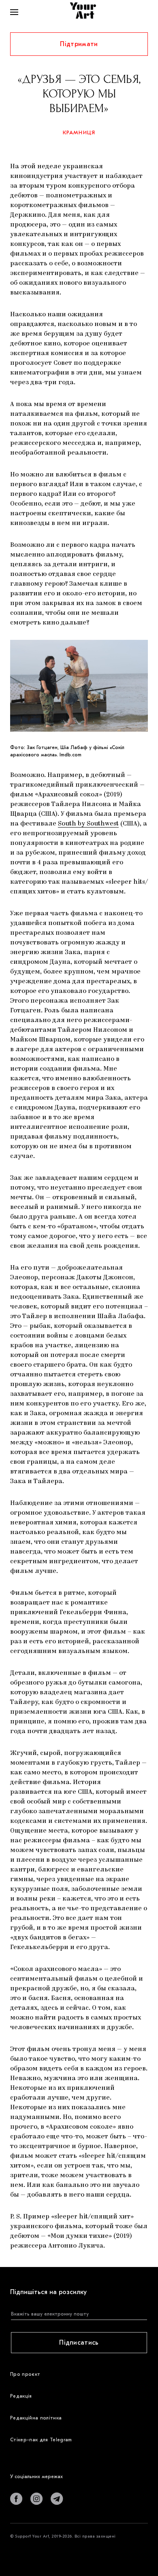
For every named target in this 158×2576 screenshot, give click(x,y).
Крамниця (79, 132)
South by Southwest (88, 824)
